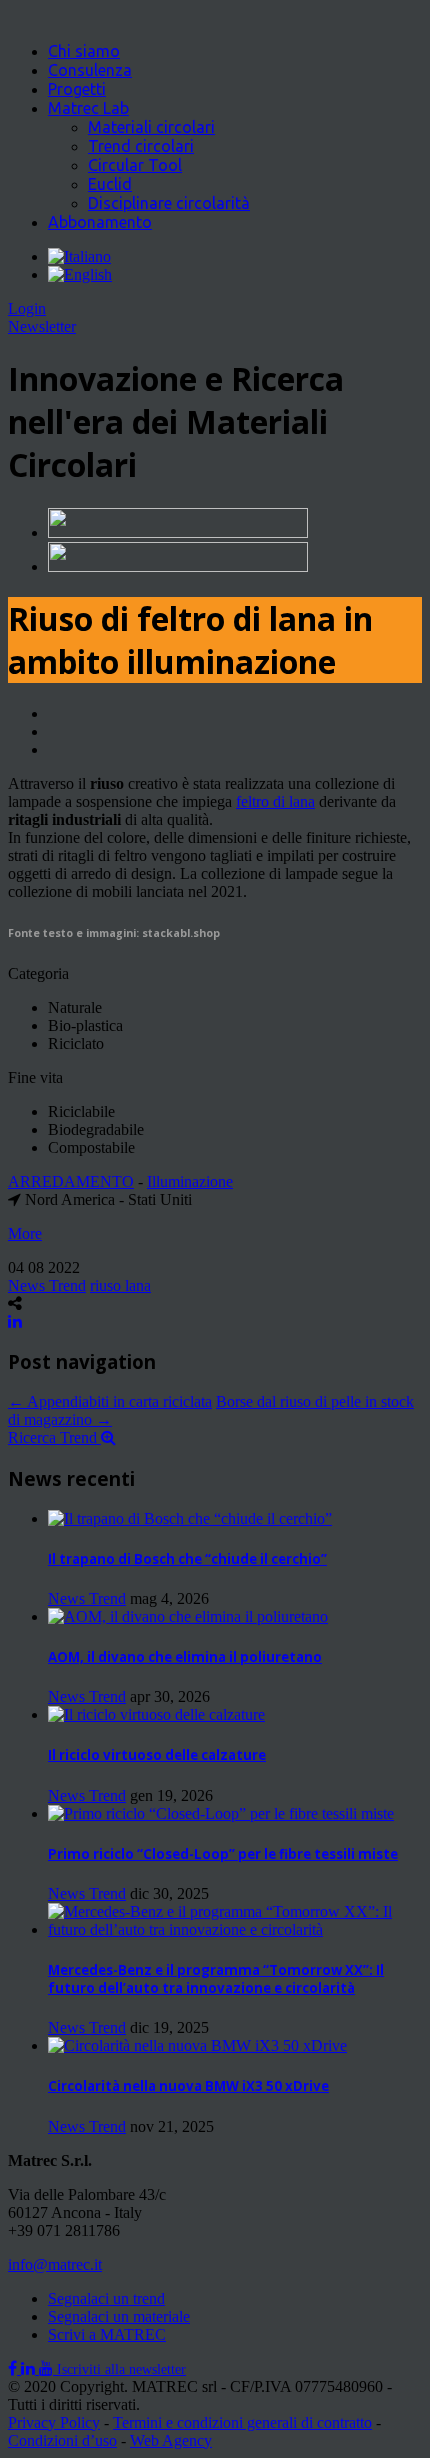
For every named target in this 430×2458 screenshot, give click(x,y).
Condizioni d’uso (62, 2440)
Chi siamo (84, 51)
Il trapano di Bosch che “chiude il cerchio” (187, 1559)
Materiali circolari (151, 127)
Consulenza (90, 70)
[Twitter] (30, 2368)
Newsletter (42, 326)
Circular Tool (135, 165)
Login (27, 308)
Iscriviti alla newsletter (121, 2369)
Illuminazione (190, 1181)
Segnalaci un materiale (119, 2316)
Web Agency (171, 2440)
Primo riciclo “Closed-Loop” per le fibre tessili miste (223, 1854)
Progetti (77, 89)
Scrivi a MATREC (107, 2334)
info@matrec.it (55, 2264)
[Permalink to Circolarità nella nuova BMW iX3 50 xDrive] (197, 2045)
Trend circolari (141, 146)
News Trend (47, 1285)
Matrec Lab (88, 108)
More (25, 1233)
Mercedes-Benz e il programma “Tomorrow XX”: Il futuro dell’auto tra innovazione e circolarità (216, 1979)
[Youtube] (48, 2368)
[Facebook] (14, 2368)
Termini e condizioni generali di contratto (242, 2422)
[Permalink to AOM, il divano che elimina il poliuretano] (188, 1616)
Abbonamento (100, 222)
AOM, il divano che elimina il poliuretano (185, 1657)
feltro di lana (275, 801)
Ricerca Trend (54, 1437)
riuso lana (120, 1285)
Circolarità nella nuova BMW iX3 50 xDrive (188, 2086)
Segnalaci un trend (106, 2298)
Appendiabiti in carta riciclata (110, 1401)
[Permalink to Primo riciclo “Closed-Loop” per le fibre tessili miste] (221, 1813)
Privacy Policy (54, 2422)
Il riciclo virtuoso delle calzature (157, 1755)
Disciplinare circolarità (169, 203)
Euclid (110, 184)
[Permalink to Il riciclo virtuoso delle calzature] (156, 1714)
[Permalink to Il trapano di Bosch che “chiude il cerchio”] (190, 1518)
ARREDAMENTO (71, 1181)
